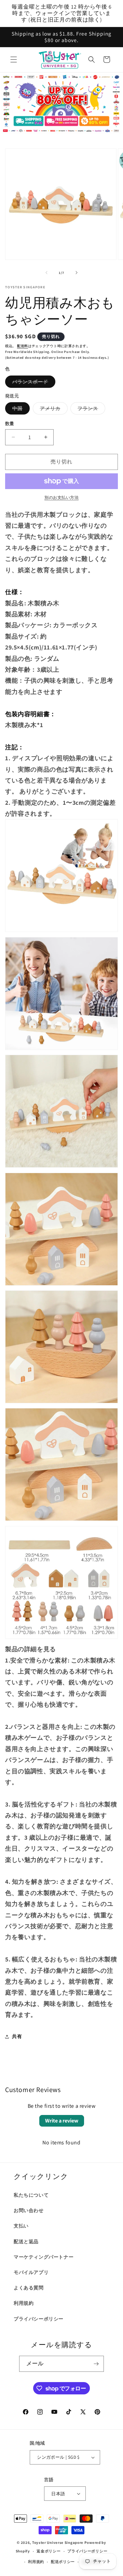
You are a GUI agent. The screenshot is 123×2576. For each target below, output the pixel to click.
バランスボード (33, 383)
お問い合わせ (29, 2210)
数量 (10, 424)
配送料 (23, 346)
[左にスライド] (46, 273)
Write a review (62, 2121)
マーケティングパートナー (44, 2257)
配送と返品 (26, 2242)
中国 (20, 410)
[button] (14, 60)
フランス (90, 410)
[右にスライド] (77, 273)
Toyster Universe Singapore (58, 2542)
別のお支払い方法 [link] (61, 497)
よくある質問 (29, 2288)
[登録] (96, 2364)
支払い (21, 2226)
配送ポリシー (63, 2562)
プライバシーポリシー (39, 2319)
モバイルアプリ (31, 2272)
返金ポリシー (49, 2551)
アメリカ (53, 410)
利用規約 (24, 2303)
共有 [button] (17, 2036)
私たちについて (31, 2195)
